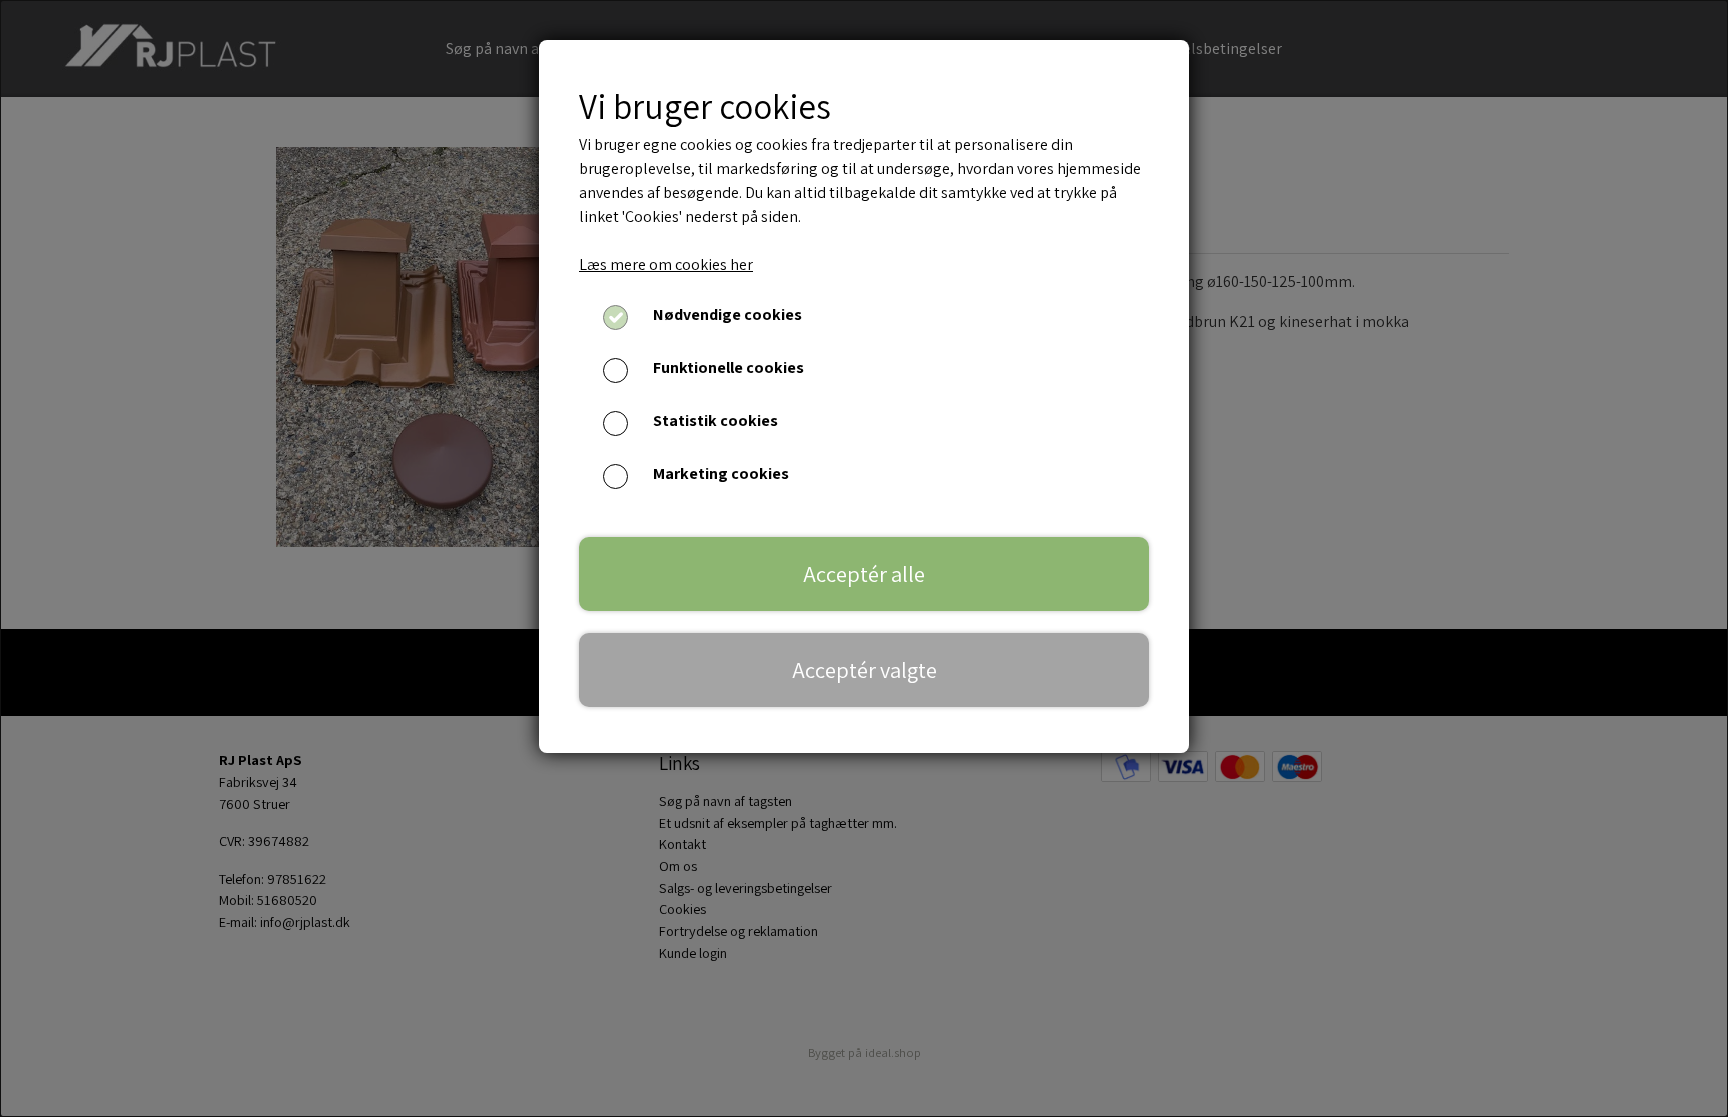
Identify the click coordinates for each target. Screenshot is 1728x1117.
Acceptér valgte (864, 669)
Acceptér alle (864, 573)
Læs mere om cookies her (666, 264)
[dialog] (864, 558)
